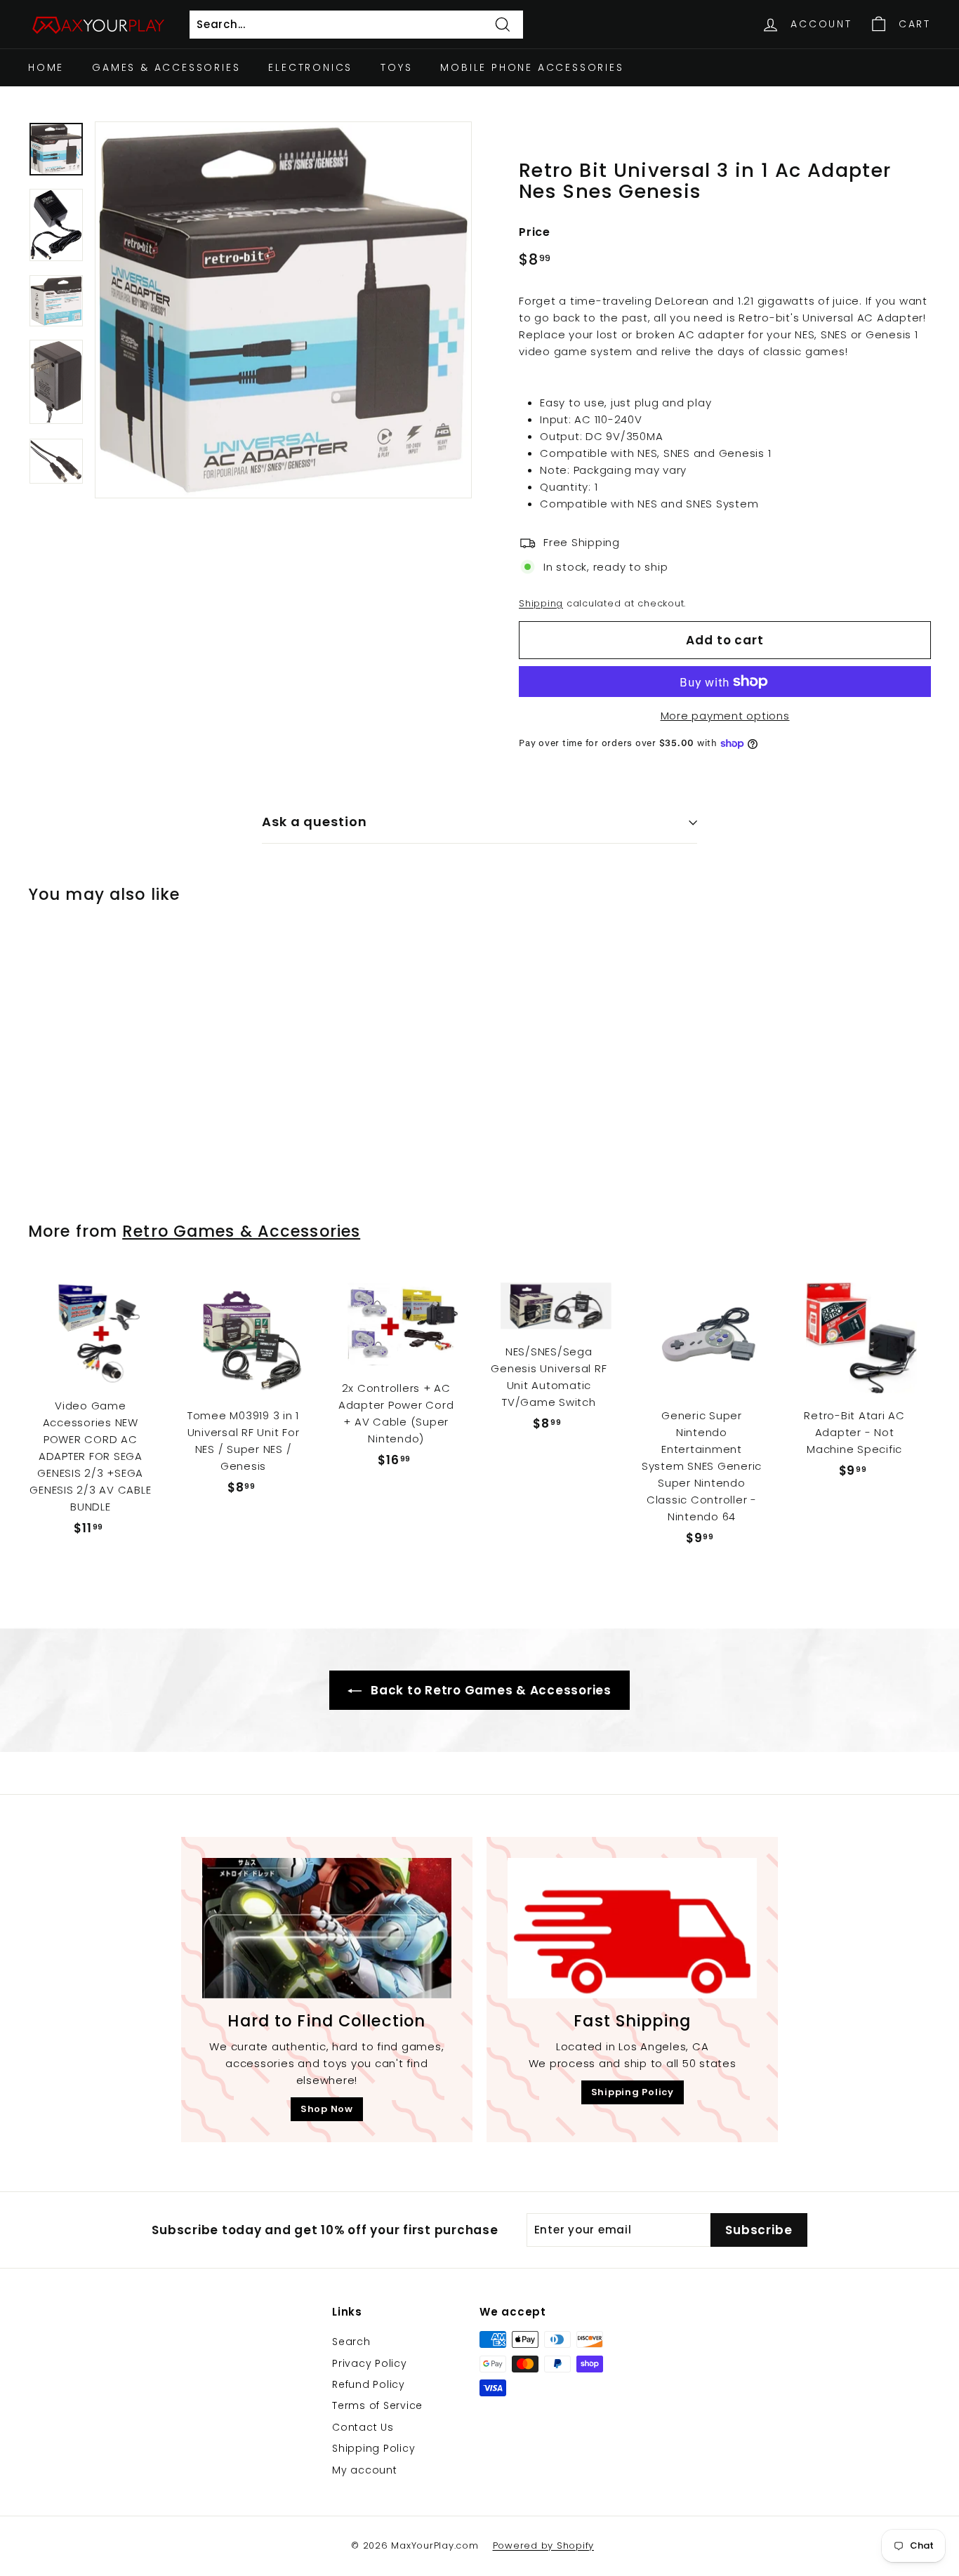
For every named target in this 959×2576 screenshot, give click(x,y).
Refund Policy (369, 2384)
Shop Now (327, 2109)
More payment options (725, 716)
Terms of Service (377, 2405)
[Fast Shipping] (632, 1928)
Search (351, 2342)
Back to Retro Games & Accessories (489, 1690)
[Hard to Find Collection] (327, 1928)
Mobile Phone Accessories (532, 67)
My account (365, 2470)
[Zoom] (283, 310)
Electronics (310, 67)
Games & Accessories (166, 67)
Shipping (541, 603)
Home (46, 67)
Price (535, 232)
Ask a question (315, 822)
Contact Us (363, 2427)
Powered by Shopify (544, 2545)
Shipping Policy (633, 2092)
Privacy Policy (370, 2363)
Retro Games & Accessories (241, 1231)
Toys (396, 67)
